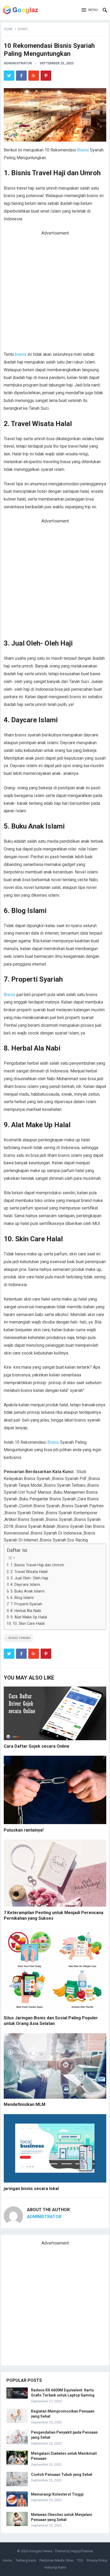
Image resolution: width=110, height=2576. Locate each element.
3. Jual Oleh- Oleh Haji (29, 1578)
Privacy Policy (97, 2560)
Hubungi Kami (55, 2567)
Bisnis (23, 29)
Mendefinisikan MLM (25, 2104)
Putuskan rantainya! (24, 1830)
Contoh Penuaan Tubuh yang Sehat (62, 2474)
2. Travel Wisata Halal (29, 1572)
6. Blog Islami (22, 1598)
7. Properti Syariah (26, 1604)
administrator (18, 63)
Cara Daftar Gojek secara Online (37, 1746)
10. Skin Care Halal (29, 1624)
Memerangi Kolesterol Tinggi (57, 2494)
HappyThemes (82, 2551)
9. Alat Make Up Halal (29, 1617)
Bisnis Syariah (20, 1638)
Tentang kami (26, 2560)
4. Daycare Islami (25, 1585)
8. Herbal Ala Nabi (26, 1611)
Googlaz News (41, 2551)
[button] (90, 10)
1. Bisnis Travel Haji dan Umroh (37, 1565)
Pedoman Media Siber (56, 2560)
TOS (80, 2560)
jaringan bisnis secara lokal (31, 2189)
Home (8, 29)
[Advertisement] (55, 294)
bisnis (21, 354)
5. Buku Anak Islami (27, 1591)
